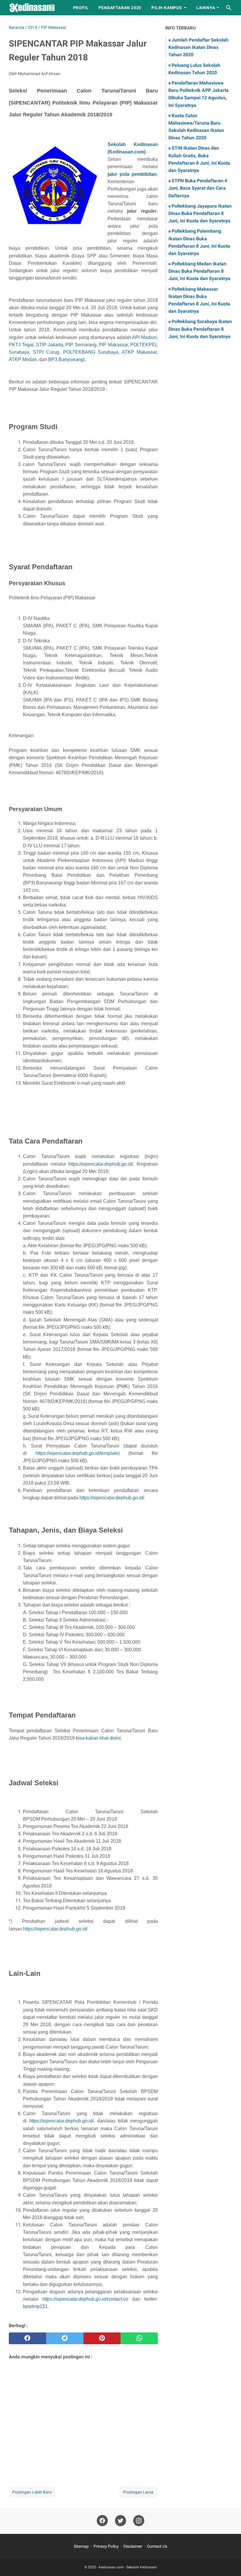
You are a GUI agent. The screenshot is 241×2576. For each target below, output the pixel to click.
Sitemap (81, 2546)
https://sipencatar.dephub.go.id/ (101, 1164)
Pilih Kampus (167, 8)
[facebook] (27, 2338)
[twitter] (65, 2338)
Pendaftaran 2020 (120, 8)
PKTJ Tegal (21, 345)
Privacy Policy (106, 2546)
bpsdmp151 (35, 2306)
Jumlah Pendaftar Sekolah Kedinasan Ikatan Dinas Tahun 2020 (198, 47)
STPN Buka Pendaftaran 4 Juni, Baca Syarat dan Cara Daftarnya (198, 188)
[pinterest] (102, 2338)
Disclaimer (133, 2546)
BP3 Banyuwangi (66, 359)
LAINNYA (206, 8)
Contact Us (157, 2546)
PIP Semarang (81, 345)
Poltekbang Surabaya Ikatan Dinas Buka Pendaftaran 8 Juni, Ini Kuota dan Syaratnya (200, 329)
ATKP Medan (23, 359)
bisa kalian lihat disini (98, 1738)
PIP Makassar (113, 345)
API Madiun (144, 337)
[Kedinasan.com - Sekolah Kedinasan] (36, 8)
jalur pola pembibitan (132, 174)
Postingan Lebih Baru (32, 2492)
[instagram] (139, 2521)
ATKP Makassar (139, 352)
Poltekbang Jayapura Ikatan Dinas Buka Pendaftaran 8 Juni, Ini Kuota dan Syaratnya (200, 213)
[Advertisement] (83, 2415)
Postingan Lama (138, 2492)
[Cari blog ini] (229, 8)
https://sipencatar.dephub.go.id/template (77, 1453)
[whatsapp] (139, 2338)
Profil (81, 8)
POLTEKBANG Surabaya (91, 352)
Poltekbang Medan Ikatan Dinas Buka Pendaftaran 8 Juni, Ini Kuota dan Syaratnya (199, 271)
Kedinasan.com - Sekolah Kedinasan (128, 2567)
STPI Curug (46, 352)
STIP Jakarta (50, 345)
